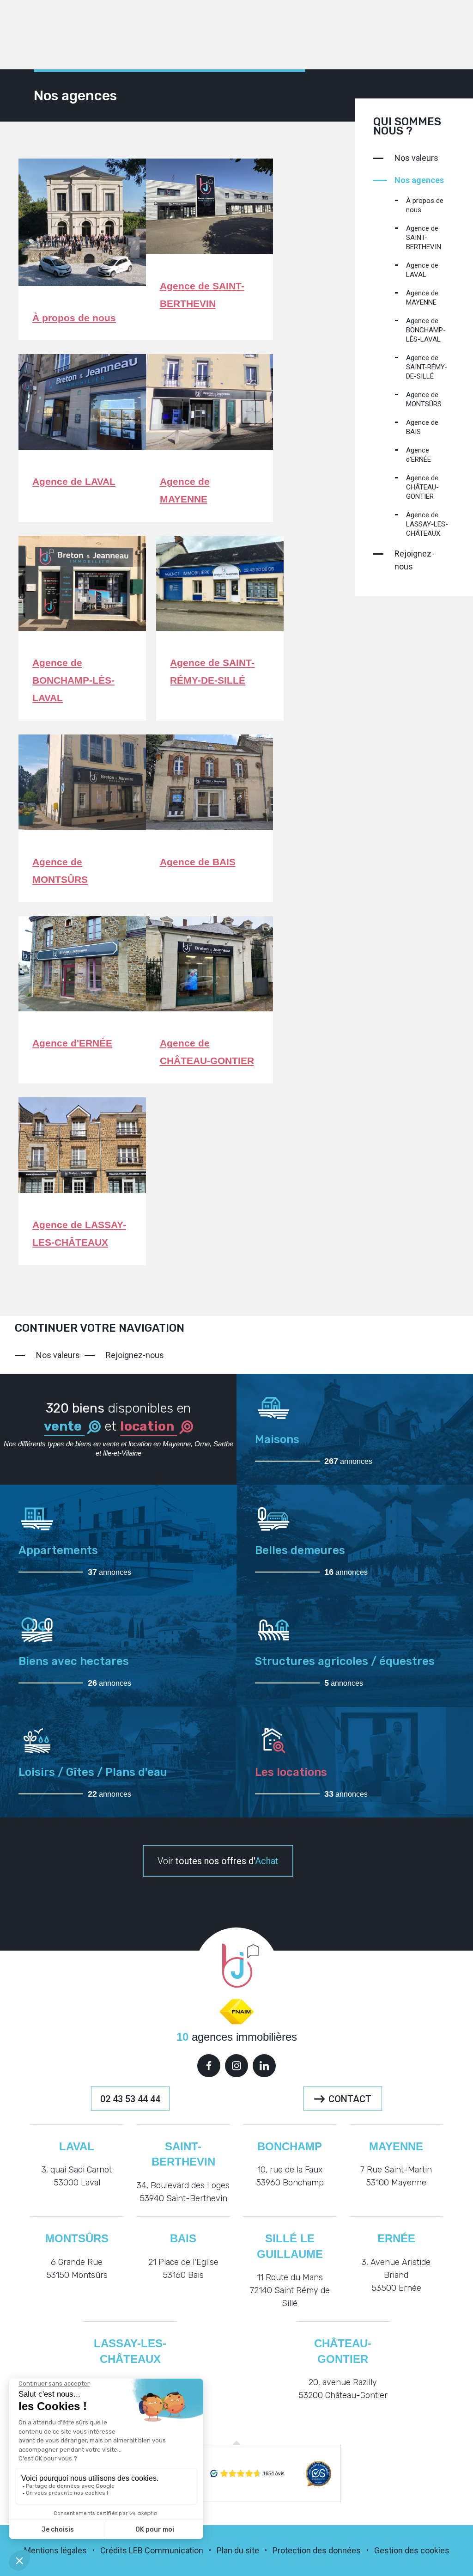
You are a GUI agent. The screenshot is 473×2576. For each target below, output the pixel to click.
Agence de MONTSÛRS (424, 399)
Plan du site (238, 2550)
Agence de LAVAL (74, 481)
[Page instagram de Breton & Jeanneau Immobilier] (236, 2066)
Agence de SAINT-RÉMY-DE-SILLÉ (427, 367)
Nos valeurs (416, 158)
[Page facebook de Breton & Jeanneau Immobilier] (209, 2066)
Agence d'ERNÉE (72, 1043)
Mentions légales (55, 2550)
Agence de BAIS (198, 862)
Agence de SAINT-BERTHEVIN (424, 238)
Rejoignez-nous (414, 560)
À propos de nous (74, 318)
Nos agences (419, 180)
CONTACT (350, 2099)
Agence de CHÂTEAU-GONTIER (422, 487)
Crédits (114, 2550)
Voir (218, 1861)
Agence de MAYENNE (422, 298)
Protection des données (317, 2550)
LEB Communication (166, 2550)
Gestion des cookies (412, 2550)
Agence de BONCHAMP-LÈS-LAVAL (73, 680)
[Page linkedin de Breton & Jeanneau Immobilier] (264, 2066)
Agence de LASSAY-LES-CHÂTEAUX (427, 524)
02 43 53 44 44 (130, 2099)
